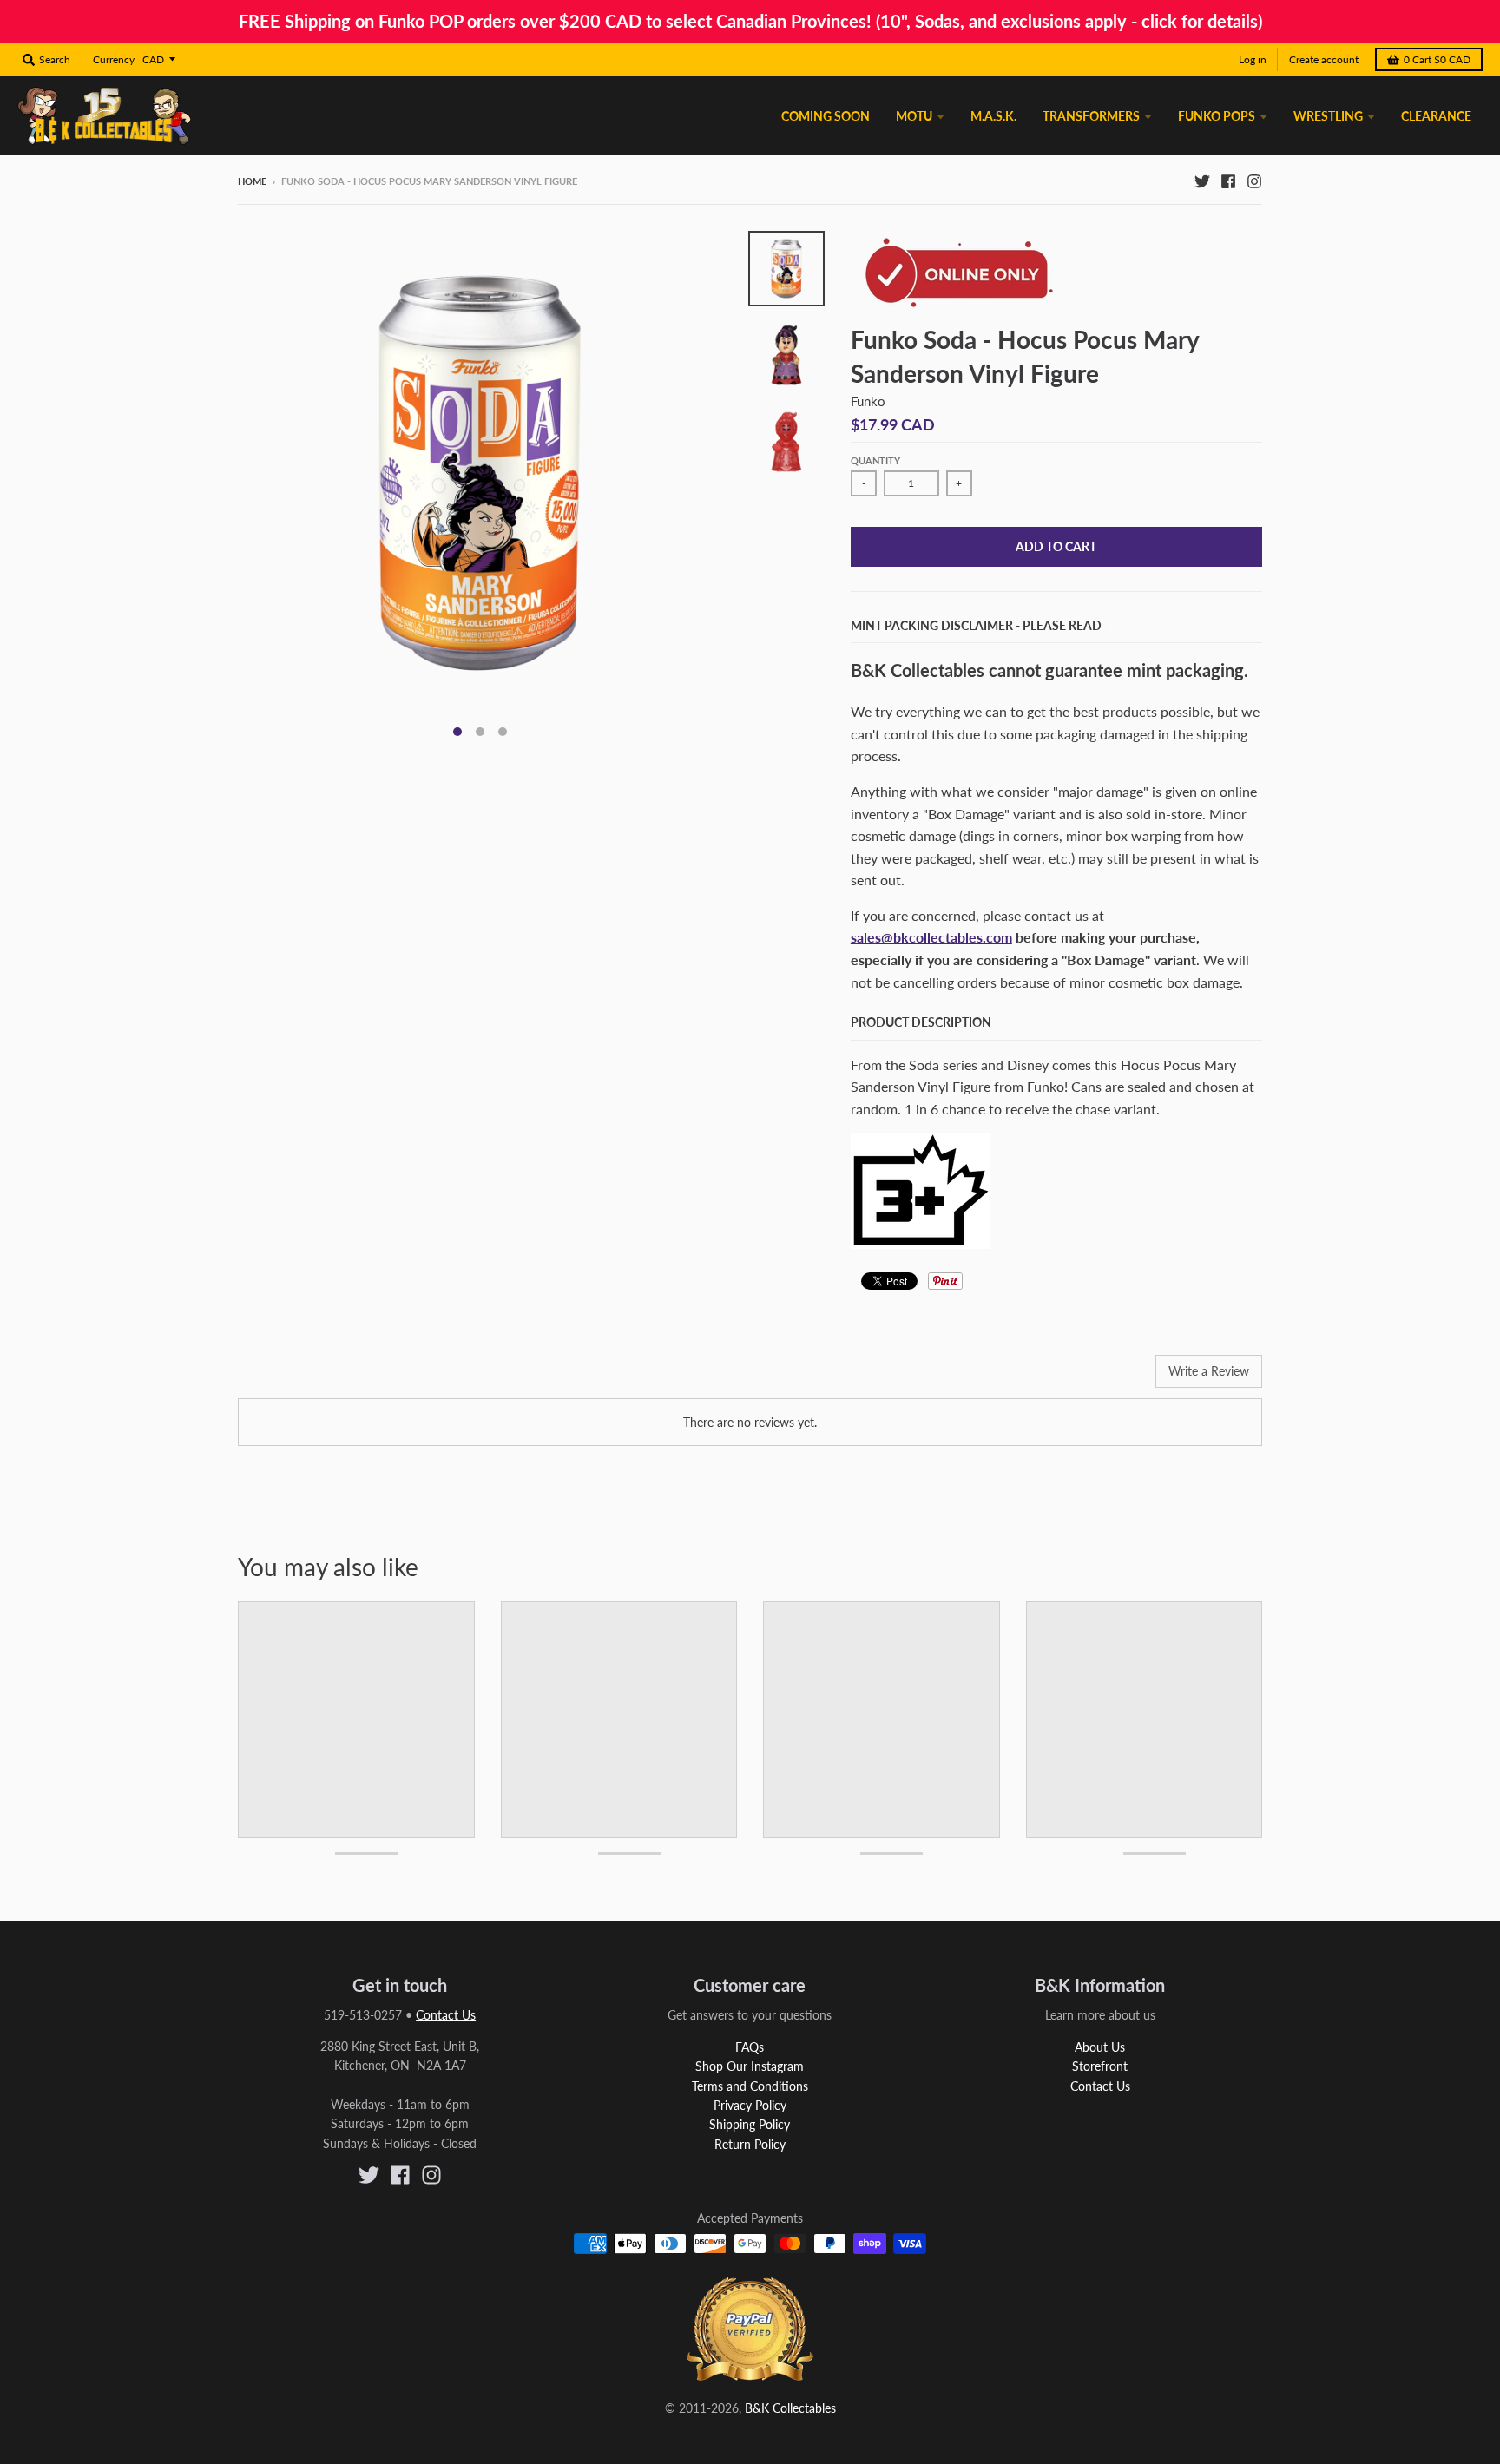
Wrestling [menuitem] (1328, 116)
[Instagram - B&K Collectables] (1254, 181)
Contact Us (446, 2015)
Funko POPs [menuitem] (1217, 116)
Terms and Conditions (750, 2086)
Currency (114, 59)
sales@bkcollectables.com (931, 937)
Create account (1324, 59)
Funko (868, 401)
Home (252, 181)
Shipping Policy (750, 2124)
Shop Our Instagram (750, 2066)
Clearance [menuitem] (1436, 116)
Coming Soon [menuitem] (826, 116)
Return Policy (750, 2144)
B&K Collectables (790, 2408)
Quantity (875, 460)
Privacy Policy (750, 2105)
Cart (1437, 59)
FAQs (750, 2047)
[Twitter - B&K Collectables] (1202, 181)
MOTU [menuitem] (914, 116)
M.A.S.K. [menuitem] (993, 116)
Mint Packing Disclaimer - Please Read (976, 625)
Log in (1253, 59)
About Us (1100, 2047)
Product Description (921, 1022)
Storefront (1100, 2066)
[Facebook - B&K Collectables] (1228, 181)
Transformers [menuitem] (1091, 116)
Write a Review (1209, 1371)
